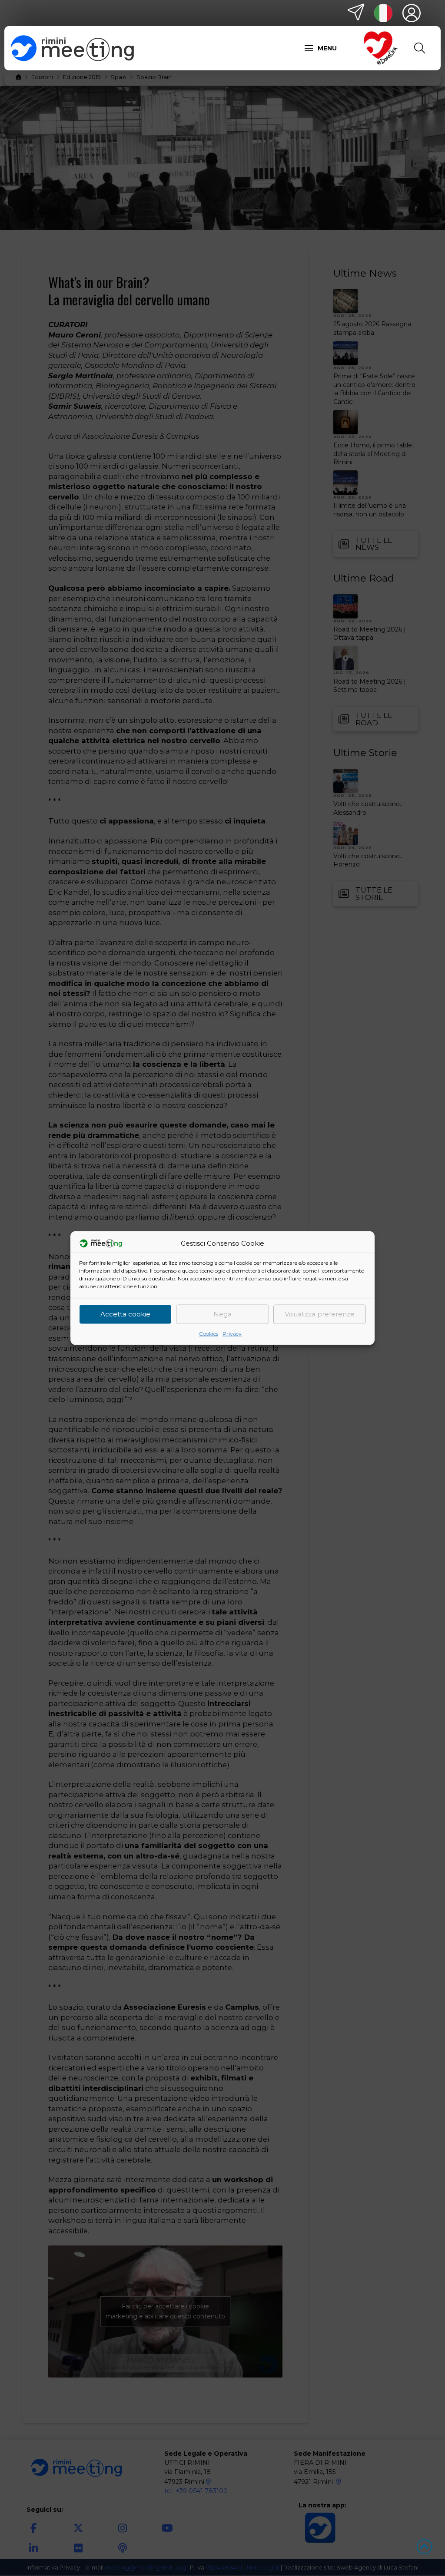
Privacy (232, 1333)
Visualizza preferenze (320, 1314)
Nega (222, 1314)
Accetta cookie (125, 1314)
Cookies (209, 1333)
